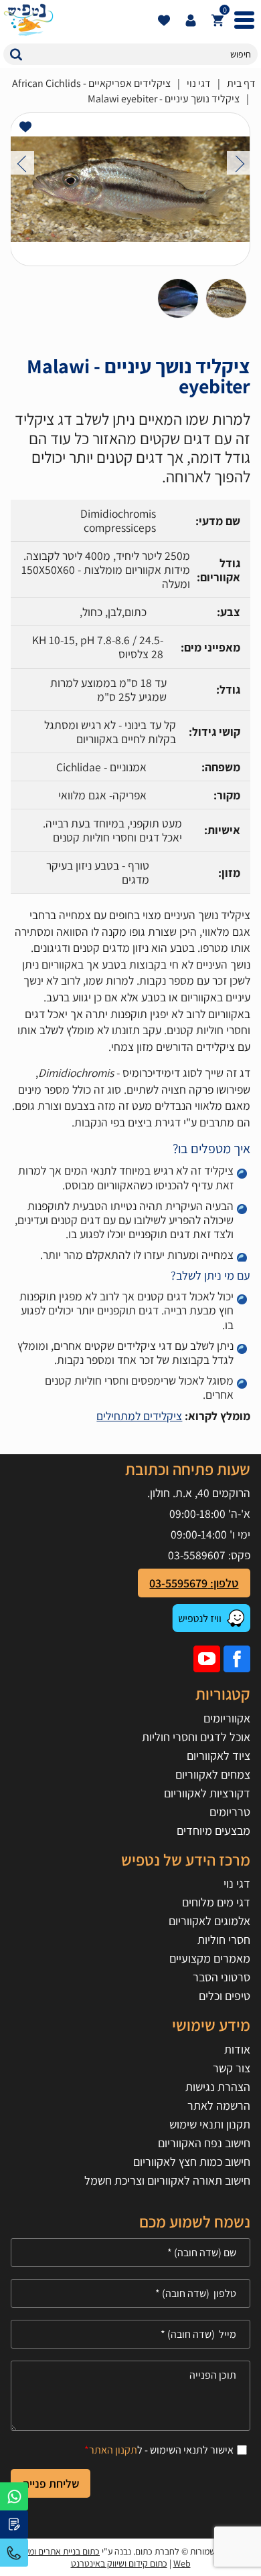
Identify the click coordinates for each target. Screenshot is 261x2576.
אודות (237, 2049)
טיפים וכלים (225, 1996)
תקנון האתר (113, 2450)
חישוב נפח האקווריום (204, 2143)
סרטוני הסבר (222, 1977)
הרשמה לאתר (219, 2105)
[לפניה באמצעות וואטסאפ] (14, 2496)
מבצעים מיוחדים (213, 1830)
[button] (16, 54)
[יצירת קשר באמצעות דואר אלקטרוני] (14, 2524)
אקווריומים (227, 1718)
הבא (239, 163)
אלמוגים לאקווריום (209, 1921)
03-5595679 (14, 2553)
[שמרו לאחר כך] (25, 127)
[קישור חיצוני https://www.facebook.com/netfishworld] (237, 1659)
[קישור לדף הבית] (77, 20)
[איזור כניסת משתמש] (191, 20)
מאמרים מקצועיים (210, 1958)
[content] (131, 2396)
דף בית (241, 83)
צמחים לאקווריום (213, 1774)
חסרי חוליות (224, 1940)
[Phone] (131, 2293)
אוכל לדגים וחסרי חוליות (196, 1737)
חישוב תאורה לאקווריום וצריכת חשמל (167, 2180)
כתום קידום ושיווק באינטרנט (119, 2563)
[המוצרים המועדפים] (164, 20)
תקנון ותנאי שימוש (210, 2124)
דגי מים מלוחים (216, 1902)
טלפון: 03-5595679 (194, 1583)
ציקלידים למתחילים (139, 1416)
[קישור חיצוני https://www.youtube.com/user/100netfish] (207, 1659)
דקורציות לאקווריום (207, 1793)
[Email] (131, 2334)
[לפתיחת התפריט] (244, 20)
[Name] (131, 2253)
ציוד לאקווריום (219, 1756)
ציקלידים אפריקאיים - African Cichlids (91, 83)
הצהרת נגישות (218, 2087)
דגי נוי (199, 83)
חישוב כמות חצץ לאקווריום (192, 2162)
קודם (22, 163)
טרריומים (230, 1812)
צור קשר (232, 2068)
